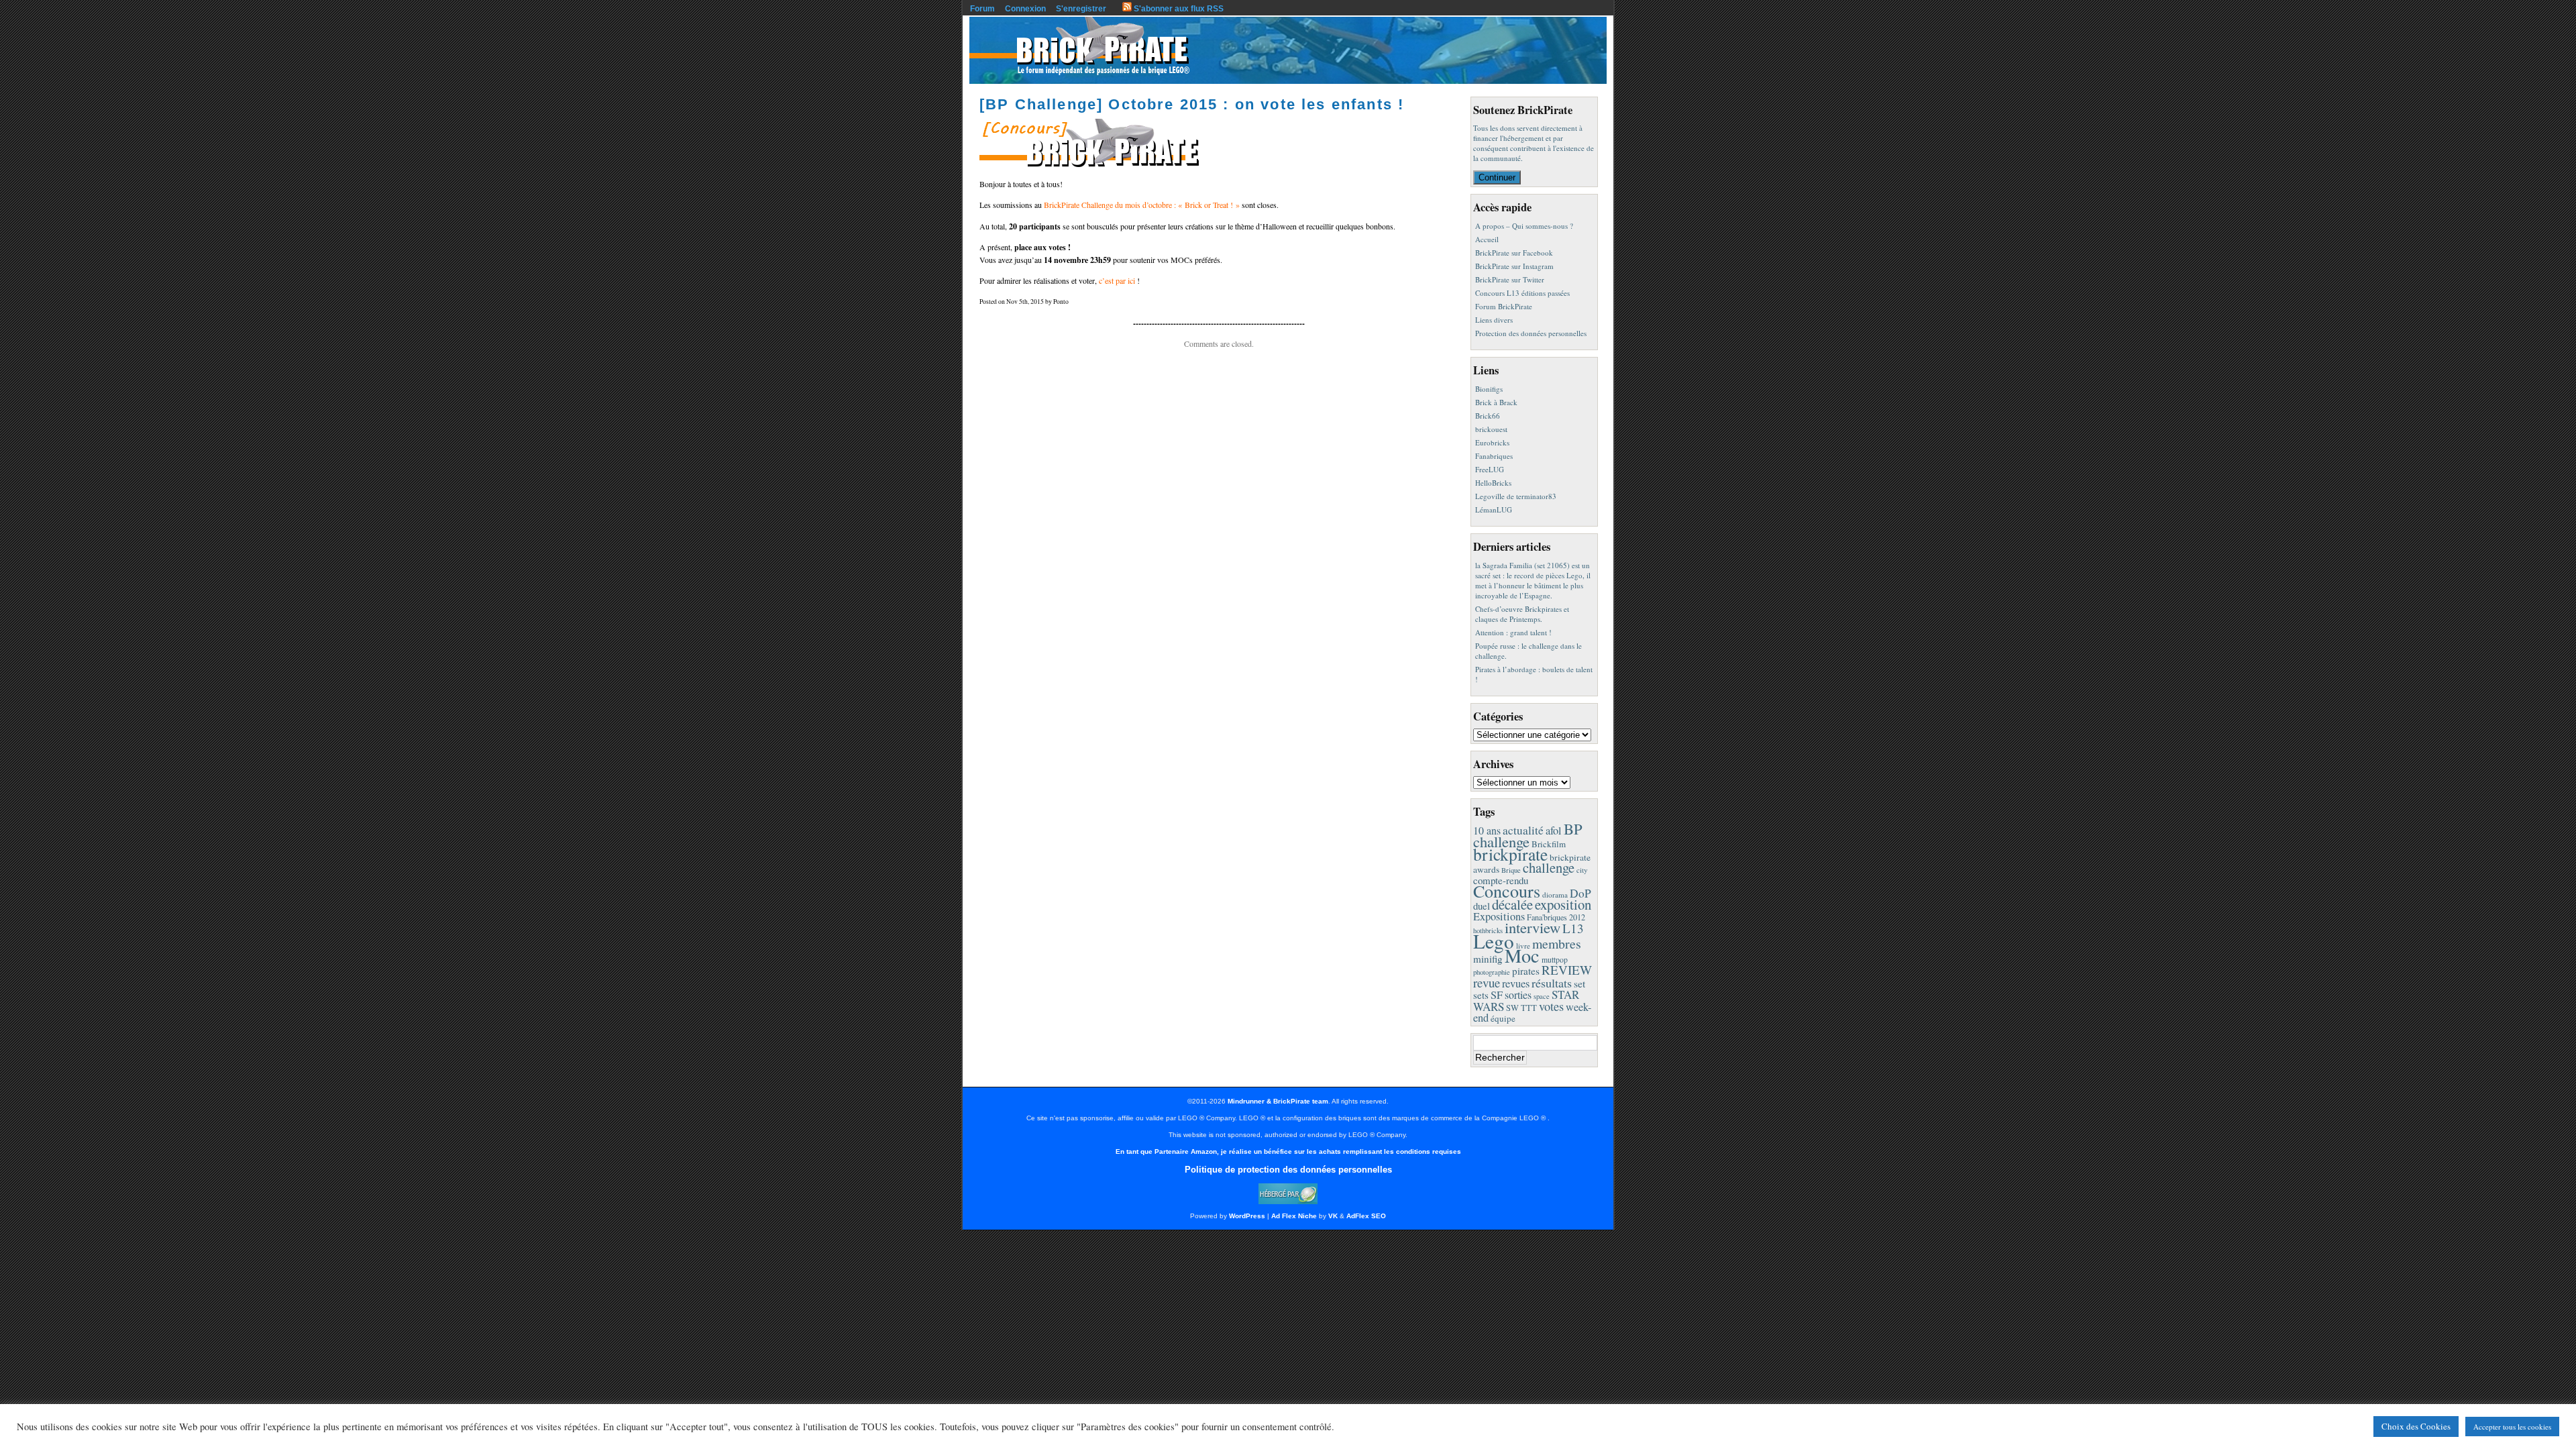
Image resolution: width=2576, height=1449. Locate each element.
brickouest (1491, 429)
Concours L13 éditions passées (1522, 293)
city (1582, 870)
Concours (1507, 891)
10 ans (1487, 830)
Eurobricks (1492, 442)
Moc (1522, 955)
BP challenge (1528, 835)
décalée (1512, 904)
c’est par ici (1117, 280)
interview (1533, 927)
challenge (1549, 867)
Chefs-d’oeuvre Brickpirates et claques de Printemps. (1522, 614)
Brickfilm (1549, 844)
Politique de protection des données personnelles (1288, 1170)
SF (1497, 995)
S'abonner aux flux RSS (1178, 9)
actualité (1523, 830)
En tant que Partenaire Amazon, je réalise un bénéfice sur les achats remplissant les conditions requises (1288, 1151)
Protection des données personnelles (1531, 333)
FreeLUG (1490, 469)
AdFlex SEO (1366, 1216)
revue (1487, 982)
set (1579, 983)
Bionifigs (1489, 389)
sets (1481, 995)
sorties (1518, 995)
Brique (1511, 870)
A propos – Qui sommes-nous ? (1524, 226)
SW (1512, 1008)
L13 (1573, 928)
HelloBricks (1493, 483)
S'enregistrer (1081, 9)
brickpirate (1510, 854)
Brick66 (1488, 416)
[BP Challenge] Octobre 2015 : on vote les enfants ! (1192, 104)
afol (1554, 830)
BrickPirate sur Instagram (1514, 266)
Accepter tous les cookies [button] (2512, 1427)
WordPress (1247, 1216)
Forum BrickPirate (1504, 306)
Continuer (1497, 177)
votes (1551, 1006)
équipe (1503, 1018)
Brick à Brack (1496, 402)
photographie (1492, 972)
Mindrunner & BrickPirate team (1278, 1101)
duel (1482, 906)
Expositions (1499, 916)
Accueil (1487, 239)
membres (1557, 944)
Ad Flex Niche (1294, 1216)
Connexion (1025, 9)
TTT (1529, 1008)
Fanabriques (1494, 456)
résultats (1552, 983)
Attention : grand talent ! (1513, 632)
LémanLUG (1494, 509)
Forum (982, 9)
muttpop (1555, 960)
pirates (1526, 971)
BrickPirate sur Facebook (1514, 253)
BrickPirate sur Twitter (1510, 279)
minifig (1488, 959)
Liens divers (1494, 320)
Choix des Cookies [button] (2416, 1426)
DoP (1580, 893)
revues (1516, 983)
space (1542, 996)
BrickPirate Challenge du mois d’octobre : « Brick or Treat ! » (1142, 205)
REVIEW (1567, 970)
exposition (1563, 904)
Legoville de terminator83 (1516, 496)
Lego (1494, 941)
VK (1333, 1216)
